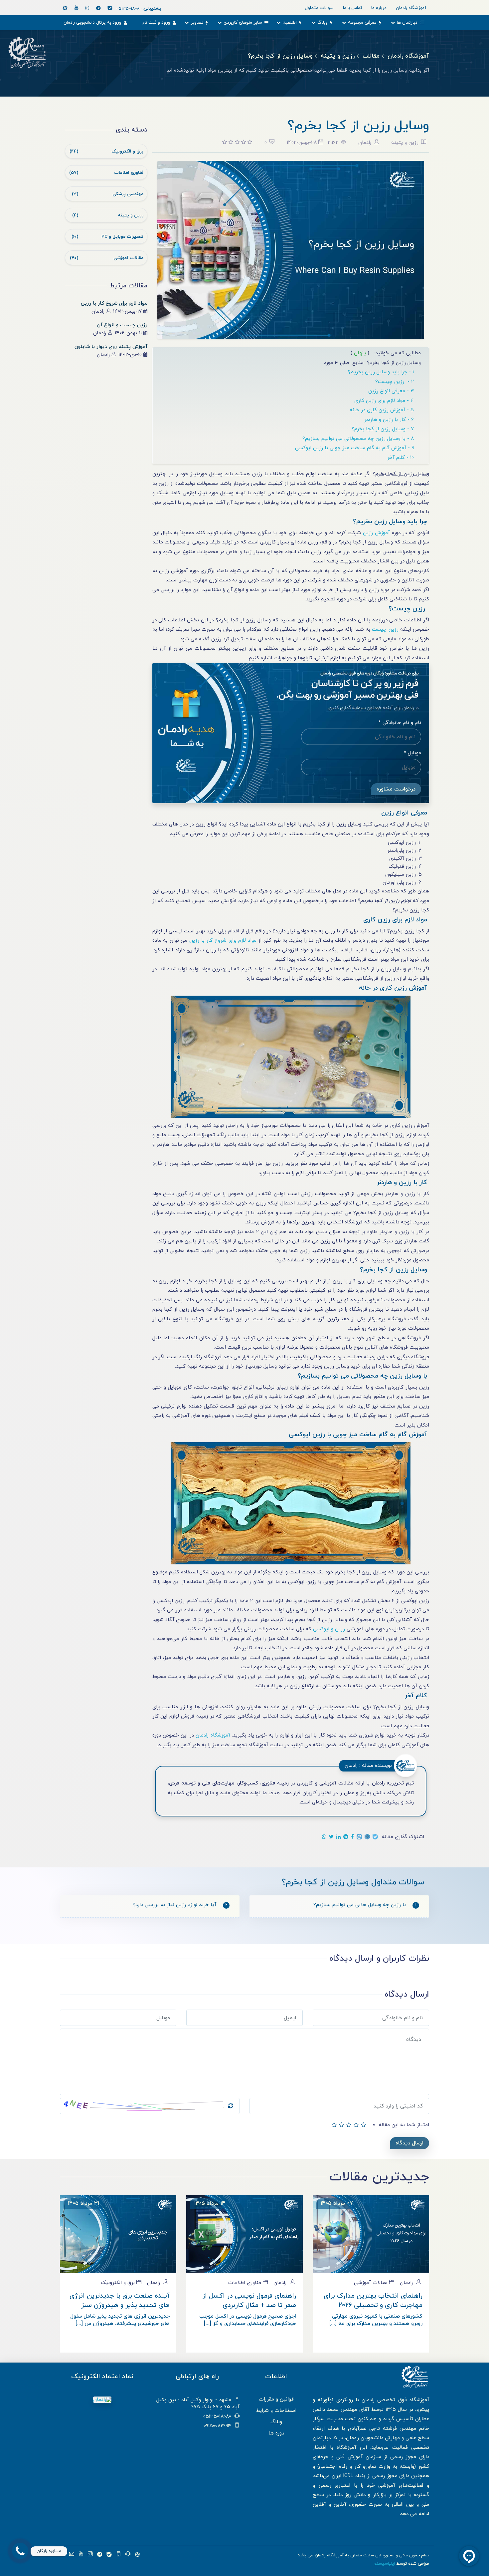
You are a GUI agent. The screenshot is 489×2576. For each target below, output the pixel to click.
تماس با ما (352, 8)
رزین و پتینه (338, 56)
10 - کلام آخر (401, 458)
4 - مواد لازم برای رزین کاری (385, 401)
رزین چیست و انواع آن (122, 325)
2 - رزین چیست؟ (395, 382)
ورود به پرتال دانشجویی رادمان (92, 22)
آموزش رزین (376, 533)
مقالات (371, 56)
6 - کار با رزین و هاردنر (390, 420)
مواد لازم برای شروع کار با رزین (114, 304)
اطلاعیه (290, 22)
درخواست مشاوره (396, 789)
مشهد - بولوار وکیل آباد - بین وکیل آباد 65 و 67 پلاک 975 (198, 2404)
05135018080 (139, 8)
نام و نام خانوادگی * (400, 723)
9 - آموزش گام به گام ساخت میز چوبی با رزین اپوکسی (355, 448)
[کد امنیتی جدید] (231, 2106)
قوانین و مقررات (276, 2399)
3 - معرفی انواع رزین (392, 391)
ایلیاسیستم (384, 2564)
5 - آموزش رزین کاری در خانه (383, 410)
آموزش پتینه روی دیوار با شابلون (111, 347)
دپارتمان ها (407, 22)
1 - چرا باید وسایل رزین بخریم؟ (382, 372)
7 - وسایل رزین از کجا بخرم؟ (384, 429)
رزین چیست (385, 630)
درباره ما (379, 8)
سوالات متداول (319, 8)
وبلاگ (323, 22)
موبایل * (412, 753)
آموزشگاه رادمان (408, 56)
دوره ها (276, 2433)
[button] (20, 2551)
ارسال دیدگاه (409, 2143)
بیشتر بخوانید (118, 2247)
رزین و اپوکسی (329, 1629)
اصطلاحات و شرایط (276, 2411)
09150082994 (217, 2426)
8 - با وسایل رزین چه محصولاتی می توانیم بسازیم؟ (359, 439)
